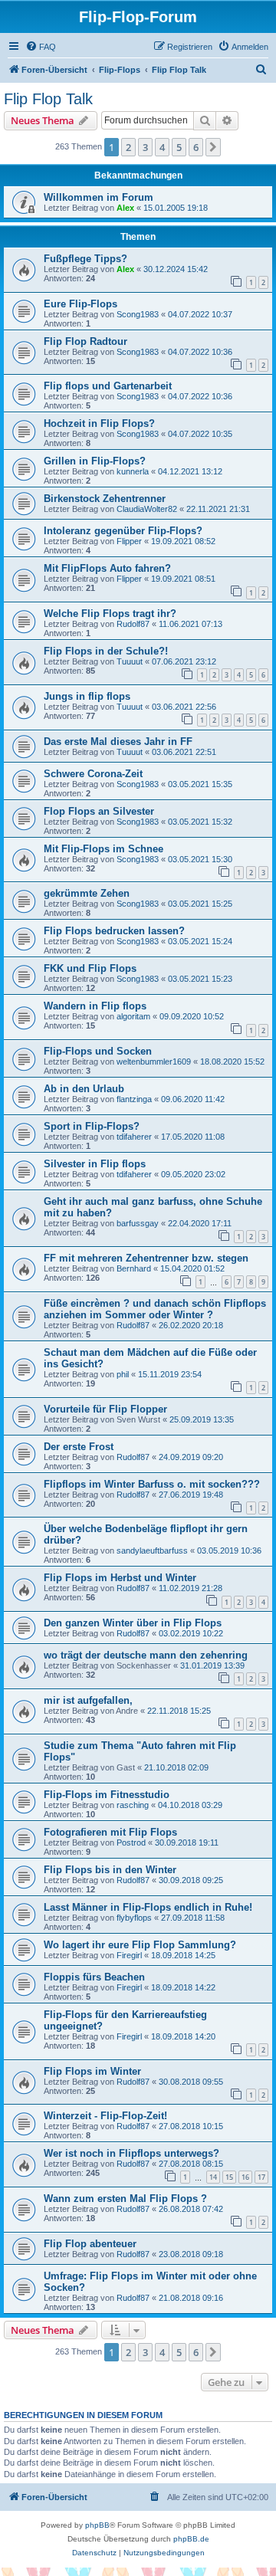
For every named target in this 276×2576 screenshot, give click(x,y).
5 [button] (179, 147)
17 (261, 2177)
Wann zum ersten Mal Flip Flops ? (125, 2199)
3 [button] (145, 147)
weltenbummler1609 (154, 1062)
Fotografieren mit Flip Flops (110, 1832)
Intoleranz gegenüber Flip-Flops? (123, 531)
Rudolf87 (133, 624)
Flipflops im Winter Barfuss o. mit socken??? (152, 1484)
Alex (125, 208)
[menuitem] (41, 47)
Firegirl (129, 1955)
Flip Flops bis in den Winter (110, 1870)
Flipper (129, 541)
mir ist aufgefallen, (88, 1700)
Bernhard (134, 1268)
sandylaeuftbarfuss (152, 1551)
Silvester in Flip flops (95, 1164)
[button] (213, 147)
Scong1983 (138, 314)
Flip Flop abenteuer (90, 2244)
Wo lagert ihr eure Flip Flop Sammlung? (140, 1945)
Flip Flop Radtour (85, 341)
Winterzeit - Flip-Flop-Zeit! (105, 2116)
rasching (133, 1805)
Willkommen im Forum (99, 197)
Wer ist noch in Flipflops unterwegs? (131, 2153)
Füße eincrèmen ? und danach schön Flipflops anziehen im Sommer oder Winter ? (155, 1309)
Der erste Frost (79, 1447)
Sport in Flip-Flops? (92, 1126)
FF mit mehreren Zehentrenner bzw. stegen (146, 1258)
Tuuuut (130, 661)
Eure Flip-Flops (80, 304)
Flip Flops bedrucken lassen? (114, 931)
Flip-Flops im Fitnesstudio (107, 1795)
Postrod (131, 1843)
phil (123, 1374)
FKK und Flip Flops (90, 968)
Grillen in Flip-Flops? (95, 461)
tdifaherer (134, 1137)
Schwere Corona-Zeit (93, 774)
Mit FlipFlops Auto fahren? (107, 568)
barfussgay (138, 1223)
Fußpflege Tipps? (85, 259)
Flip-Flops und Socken (98, 1051)
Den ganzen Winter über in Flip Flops (133, 1623)
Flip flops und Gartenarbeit (108, 386)
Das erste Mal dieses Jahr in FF (118, 742)
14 (213, 2177)
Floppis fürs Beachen (94, 1977)
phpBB (97, 2525)
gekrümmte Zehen (87, 893)
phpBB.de (191, 2539)
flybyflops (134, 1918)
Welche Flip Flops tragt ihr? (110, 614)
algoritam (133, 1016)
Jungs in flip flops (87, 696)
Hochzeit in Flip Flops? (99, 423)
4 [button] (162, 147)
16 (245, 2177)
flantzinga (134, 1099)
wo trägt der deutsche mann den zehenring (146, 1655)
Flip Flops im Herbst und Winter (120, 1578)
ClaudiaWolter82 (147, 509)
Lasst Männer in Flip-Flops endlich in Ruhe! (148, 1907)
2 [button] (128, 147)
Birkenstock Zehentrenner (105, 499)
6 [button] (196, 147)
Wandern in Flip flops (95, 1006)
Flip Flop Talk (48, 99)
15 (229, 2177)
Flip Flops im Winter (92, 2071)
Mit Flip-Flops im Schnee (103, 849)
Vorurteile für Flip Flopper (105, 1409)
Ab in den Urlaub (84, 1089)
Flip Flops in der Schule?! (106, 651)
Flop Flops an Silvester (99, 811)
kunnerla (133, 471)
